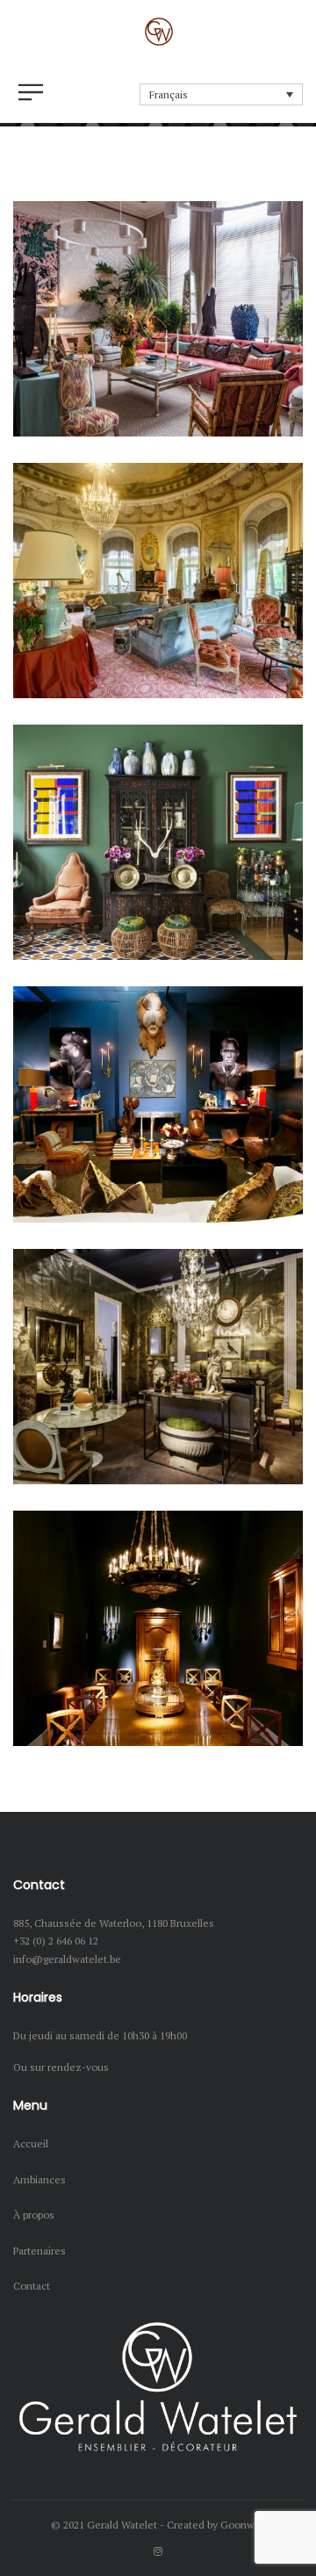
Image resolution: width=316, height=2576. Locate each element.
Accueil (31, 2143)
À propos (34, 2215)
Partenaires (39, 2251)
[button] (221, 94)
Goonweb (243, 2525)
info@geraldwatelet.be (67, 1959)
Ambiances (39, 2179)
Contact (32, 2286)
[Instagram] (158, 2551)
